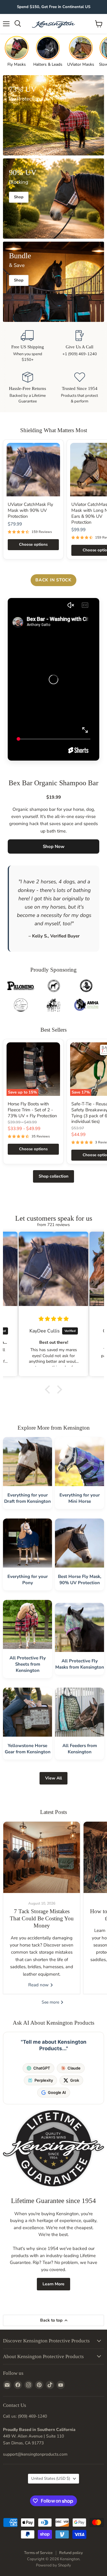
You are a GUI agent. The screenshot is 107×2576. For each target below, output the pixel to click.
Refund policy (71, 2553)
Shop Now (54, 846)
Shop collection (53, 1176)
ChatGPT (42, 2068)
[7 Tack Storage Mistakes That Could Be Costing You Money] (42, 1857)
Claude (74, 2068)
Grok (75, 2080)
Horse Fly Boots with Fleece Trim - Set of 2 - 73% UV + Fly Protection (32, 1110)
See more (51, 2002)
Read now (39, 1985)
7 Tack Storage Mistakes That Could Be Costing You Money (42, 1919)
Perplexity (44, 2080)
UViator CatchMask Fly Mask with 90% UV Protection (30, 510)
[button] (49, 1390)
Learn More (53, 2284)
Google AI (57, 2092)
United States (51, 2479)
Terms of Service (38, 2553)
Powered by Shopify (53, 2565)
